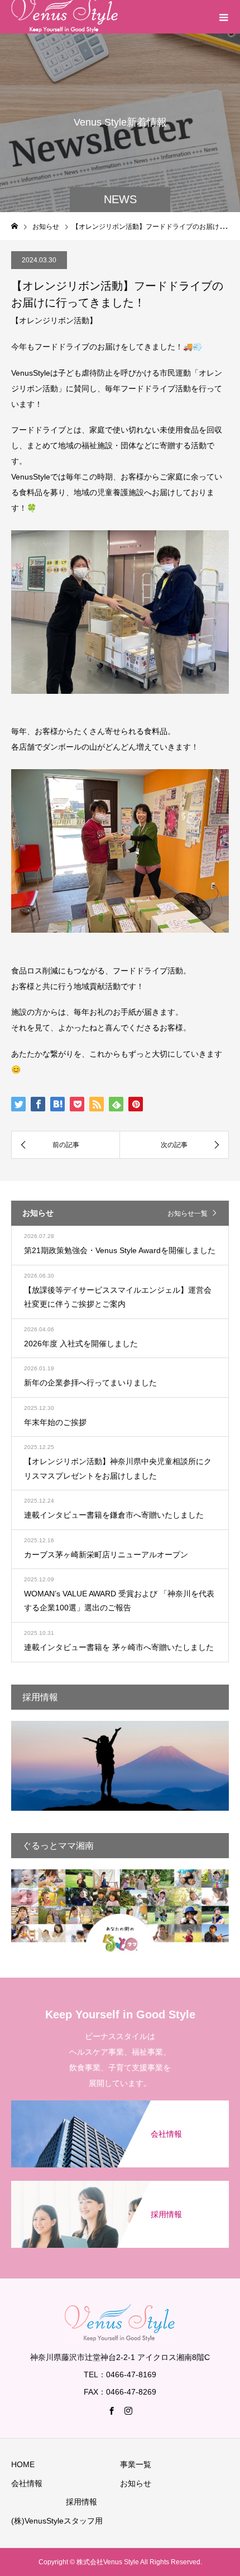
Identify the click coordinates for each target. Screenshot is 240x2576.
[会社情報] (120, 2101)
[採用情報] (120, 2182)
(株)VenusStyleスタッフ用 (57, 2521)
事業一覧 (136, 2464)
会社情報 (27, 2483)
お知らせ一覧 (188, 1213)
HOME (23, 2464)
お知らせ (136, 2483)
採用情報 (81, 2502)
